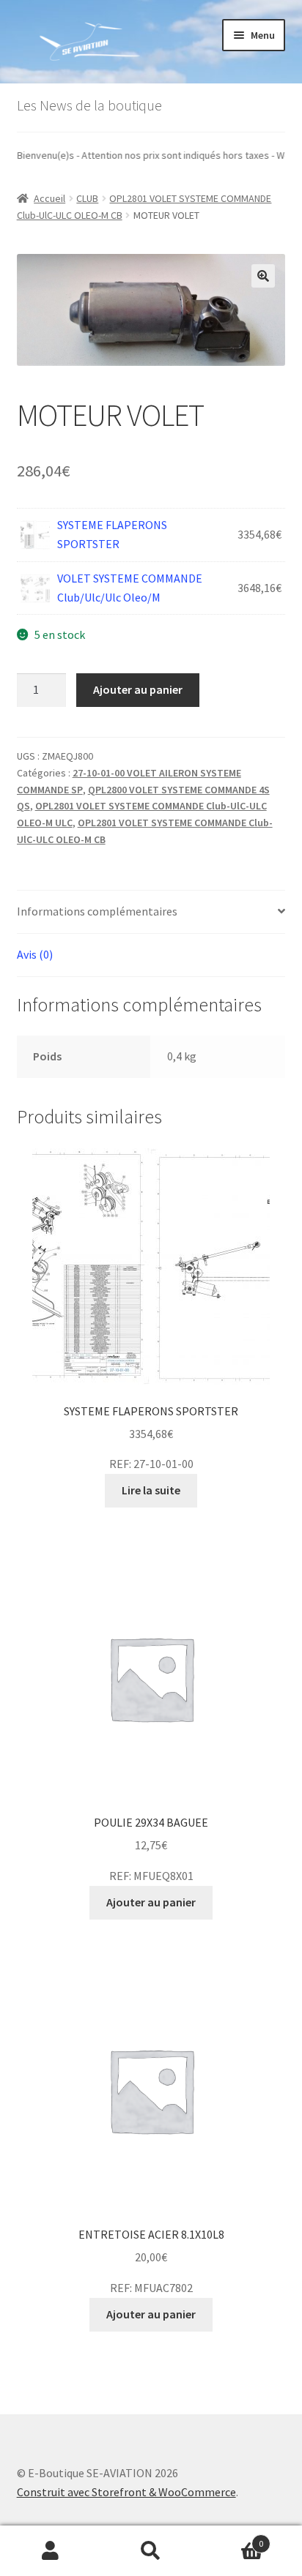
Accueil (49, 198)
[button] (263, 276)
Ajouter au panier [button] (151, 1902)
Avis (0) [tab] (35, 954)
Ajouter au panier (138, 689)
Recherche (151, 2551)
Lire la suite (151, 1490)
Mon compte (50, 2551)
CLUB (87, 198)
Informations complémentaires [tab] (97, 911)
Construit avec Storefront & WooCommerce (126, 2492)
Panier (233, 2538)
